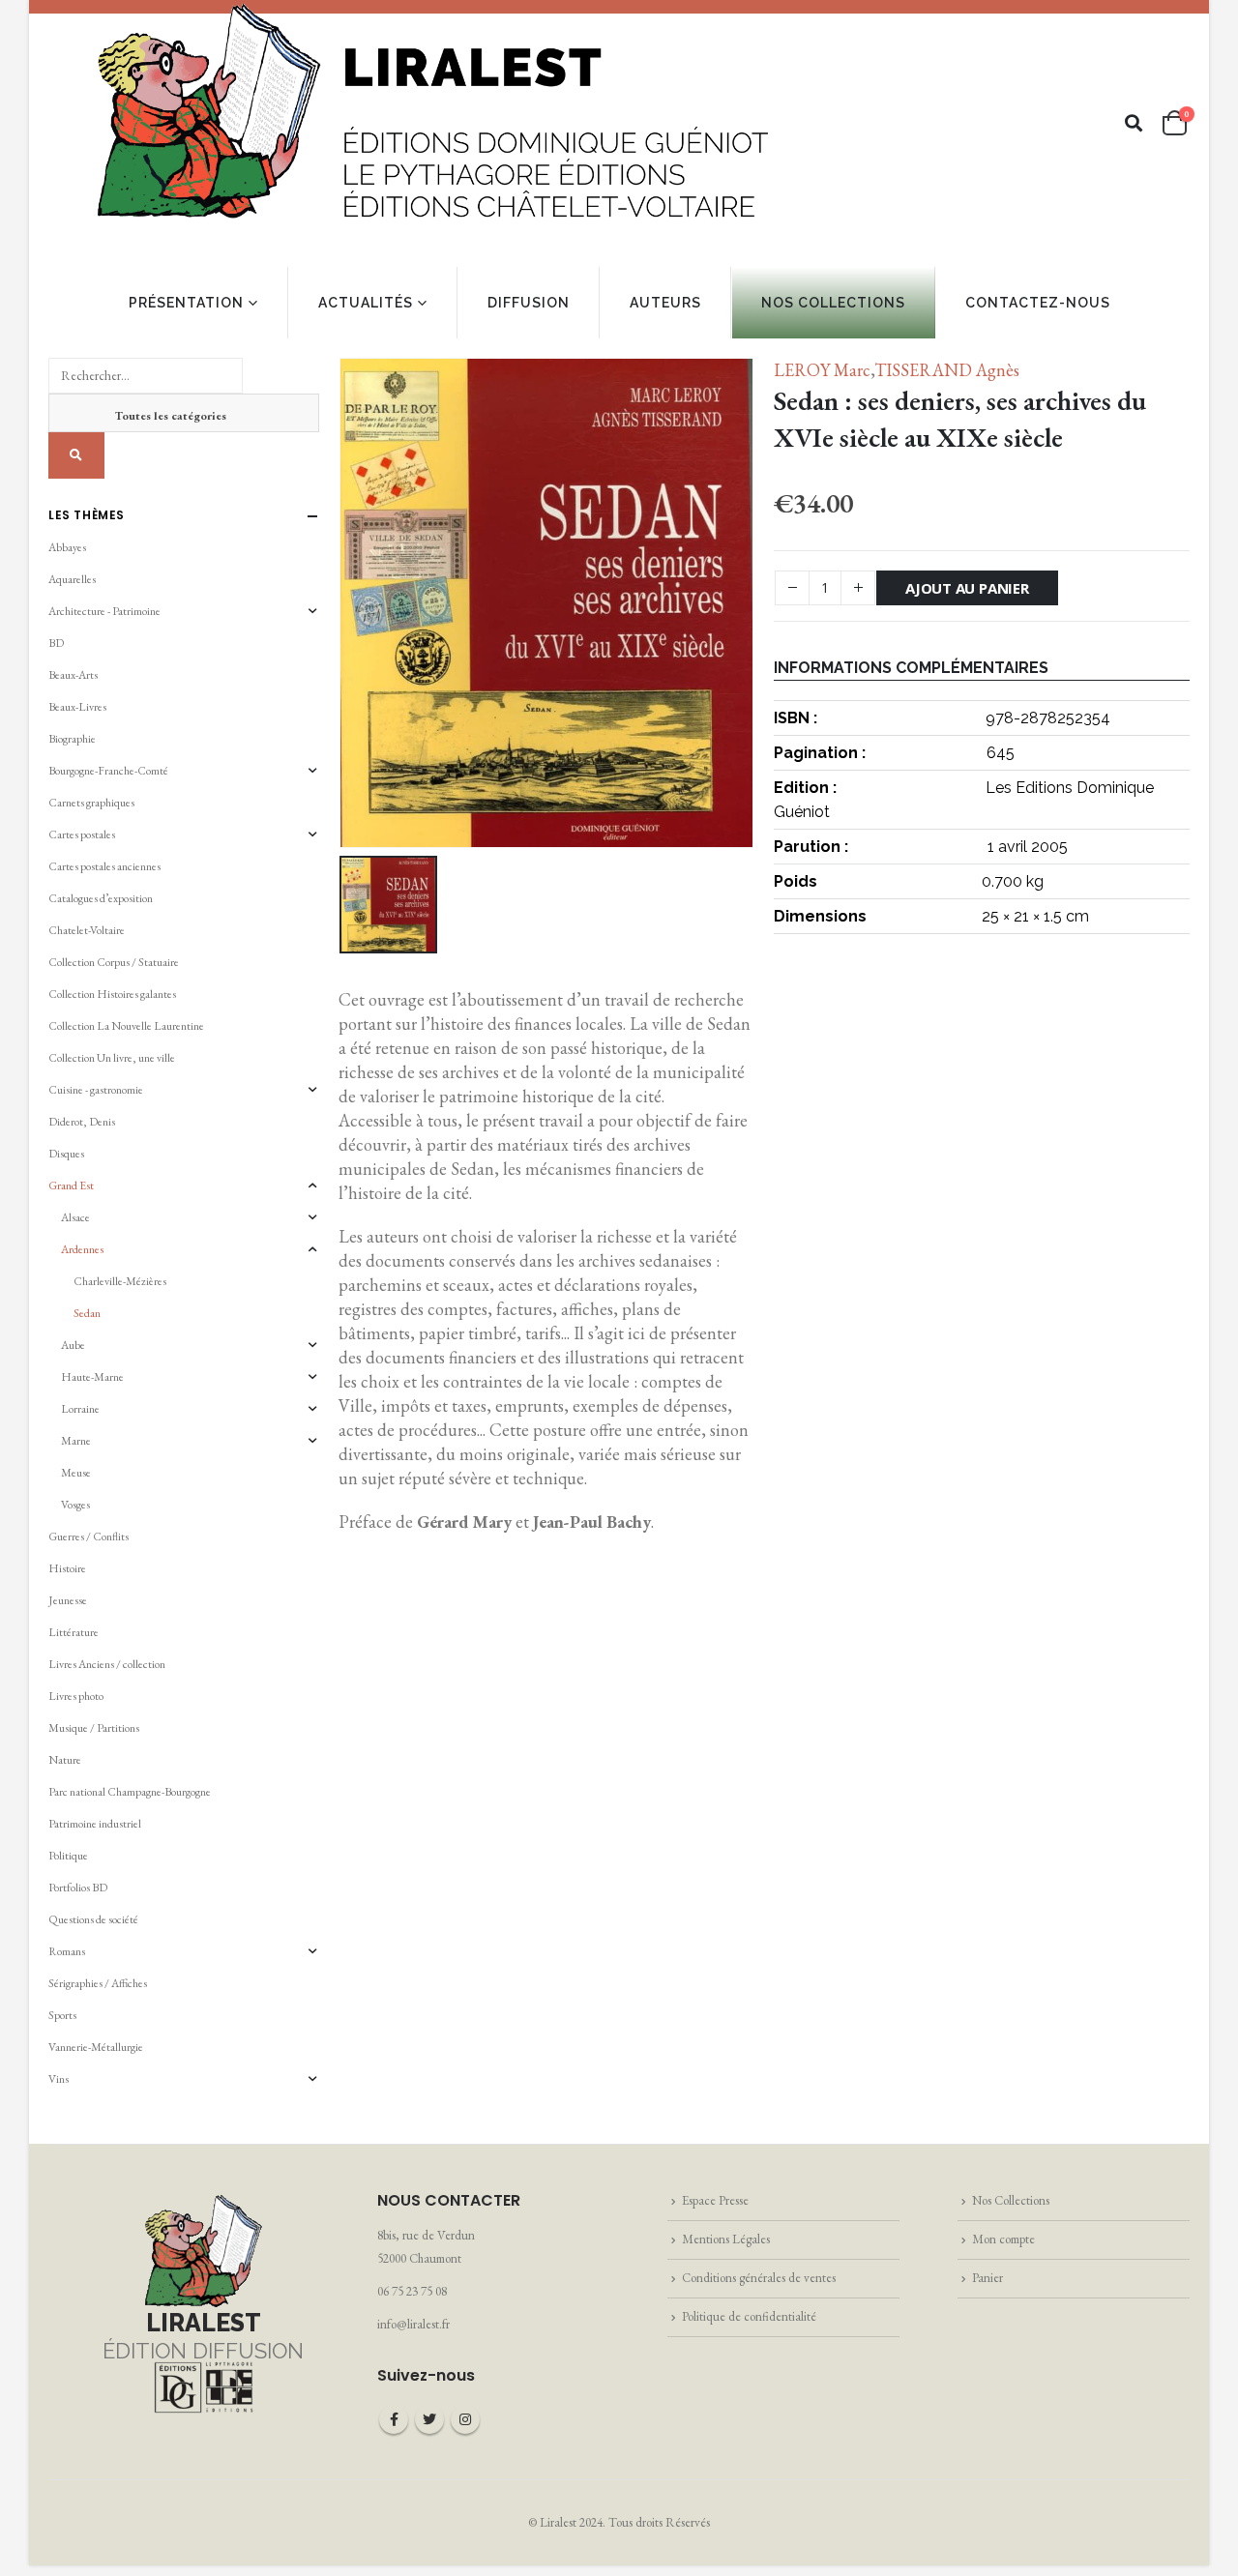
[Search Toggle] (1134, 123)
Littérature (74, 1632)
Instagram (465, 2419)
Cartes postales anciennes (104, 866)
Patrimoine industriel (95, 1824)
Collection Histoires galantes (112, 994)
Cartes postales (82, 834)
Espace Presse (715, 2200)
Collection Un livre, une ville (112, 1058)
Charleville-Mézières (120, 1281)
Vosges (75, 1505)
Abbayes (67, 547)
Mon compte (1003, 2239)
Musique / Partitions (94, 1728)
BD (56, 643)
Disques (66, 1154)
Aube (73, 1345)
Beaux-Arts (73, 675)
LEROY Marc (822, 370)
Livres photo (76, 1696)
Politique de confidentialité (749, 2316)
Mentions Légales (726, 2239)
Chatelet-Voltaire (87, 930)
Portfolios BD (78, 1888)
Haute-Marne (92, 1377)
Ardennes (82, 1249)
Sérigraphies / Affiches (98, 1983)
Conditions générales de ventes (759, 2278)
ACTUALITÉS (366, 303)
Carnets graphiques (91, 803)
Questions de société (93, 1919)
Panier (987, 2278)
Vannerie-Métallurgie (96, 2047)
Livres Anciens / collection (107, 1664)
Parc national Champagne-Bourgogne (130, 1792)
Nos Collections (1011, 2200)
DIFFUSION (529, 303)
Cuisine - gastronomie (96, 1090)
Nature (65, 1760)
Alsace (75, 1217)
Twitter (429, 2419)
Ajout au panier (967, 588)
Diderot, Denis (82, 1122)
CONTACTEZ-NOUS (1038, 303)
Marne (76, 1441)
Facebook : (394, 2419)
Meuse (76, 1473)
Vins (59, 2079)
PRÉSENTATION (186, 303)
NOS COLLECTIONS (833, 303)
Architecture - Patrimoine (104, 611)
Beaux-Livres (77, 707)
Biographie (72, 739)
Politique (68, 1856)
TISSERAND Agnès (947, 370)
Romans (67, 1951)
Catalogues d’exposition (101, 898)
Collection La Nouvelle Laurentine (126, 1026)
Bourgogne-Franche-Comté (108, 771)
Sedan (87, 1313)
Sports (62, 2015)
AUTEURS (665, 303)
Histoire (67, 1568)
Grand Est (71, 1186)
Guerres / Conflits (88, 1537)
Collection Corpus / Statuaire (114, 962)
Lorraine (80, 1409)
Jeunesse (68, 1600)
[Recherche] (76, 455)
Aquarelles (72, 579)
